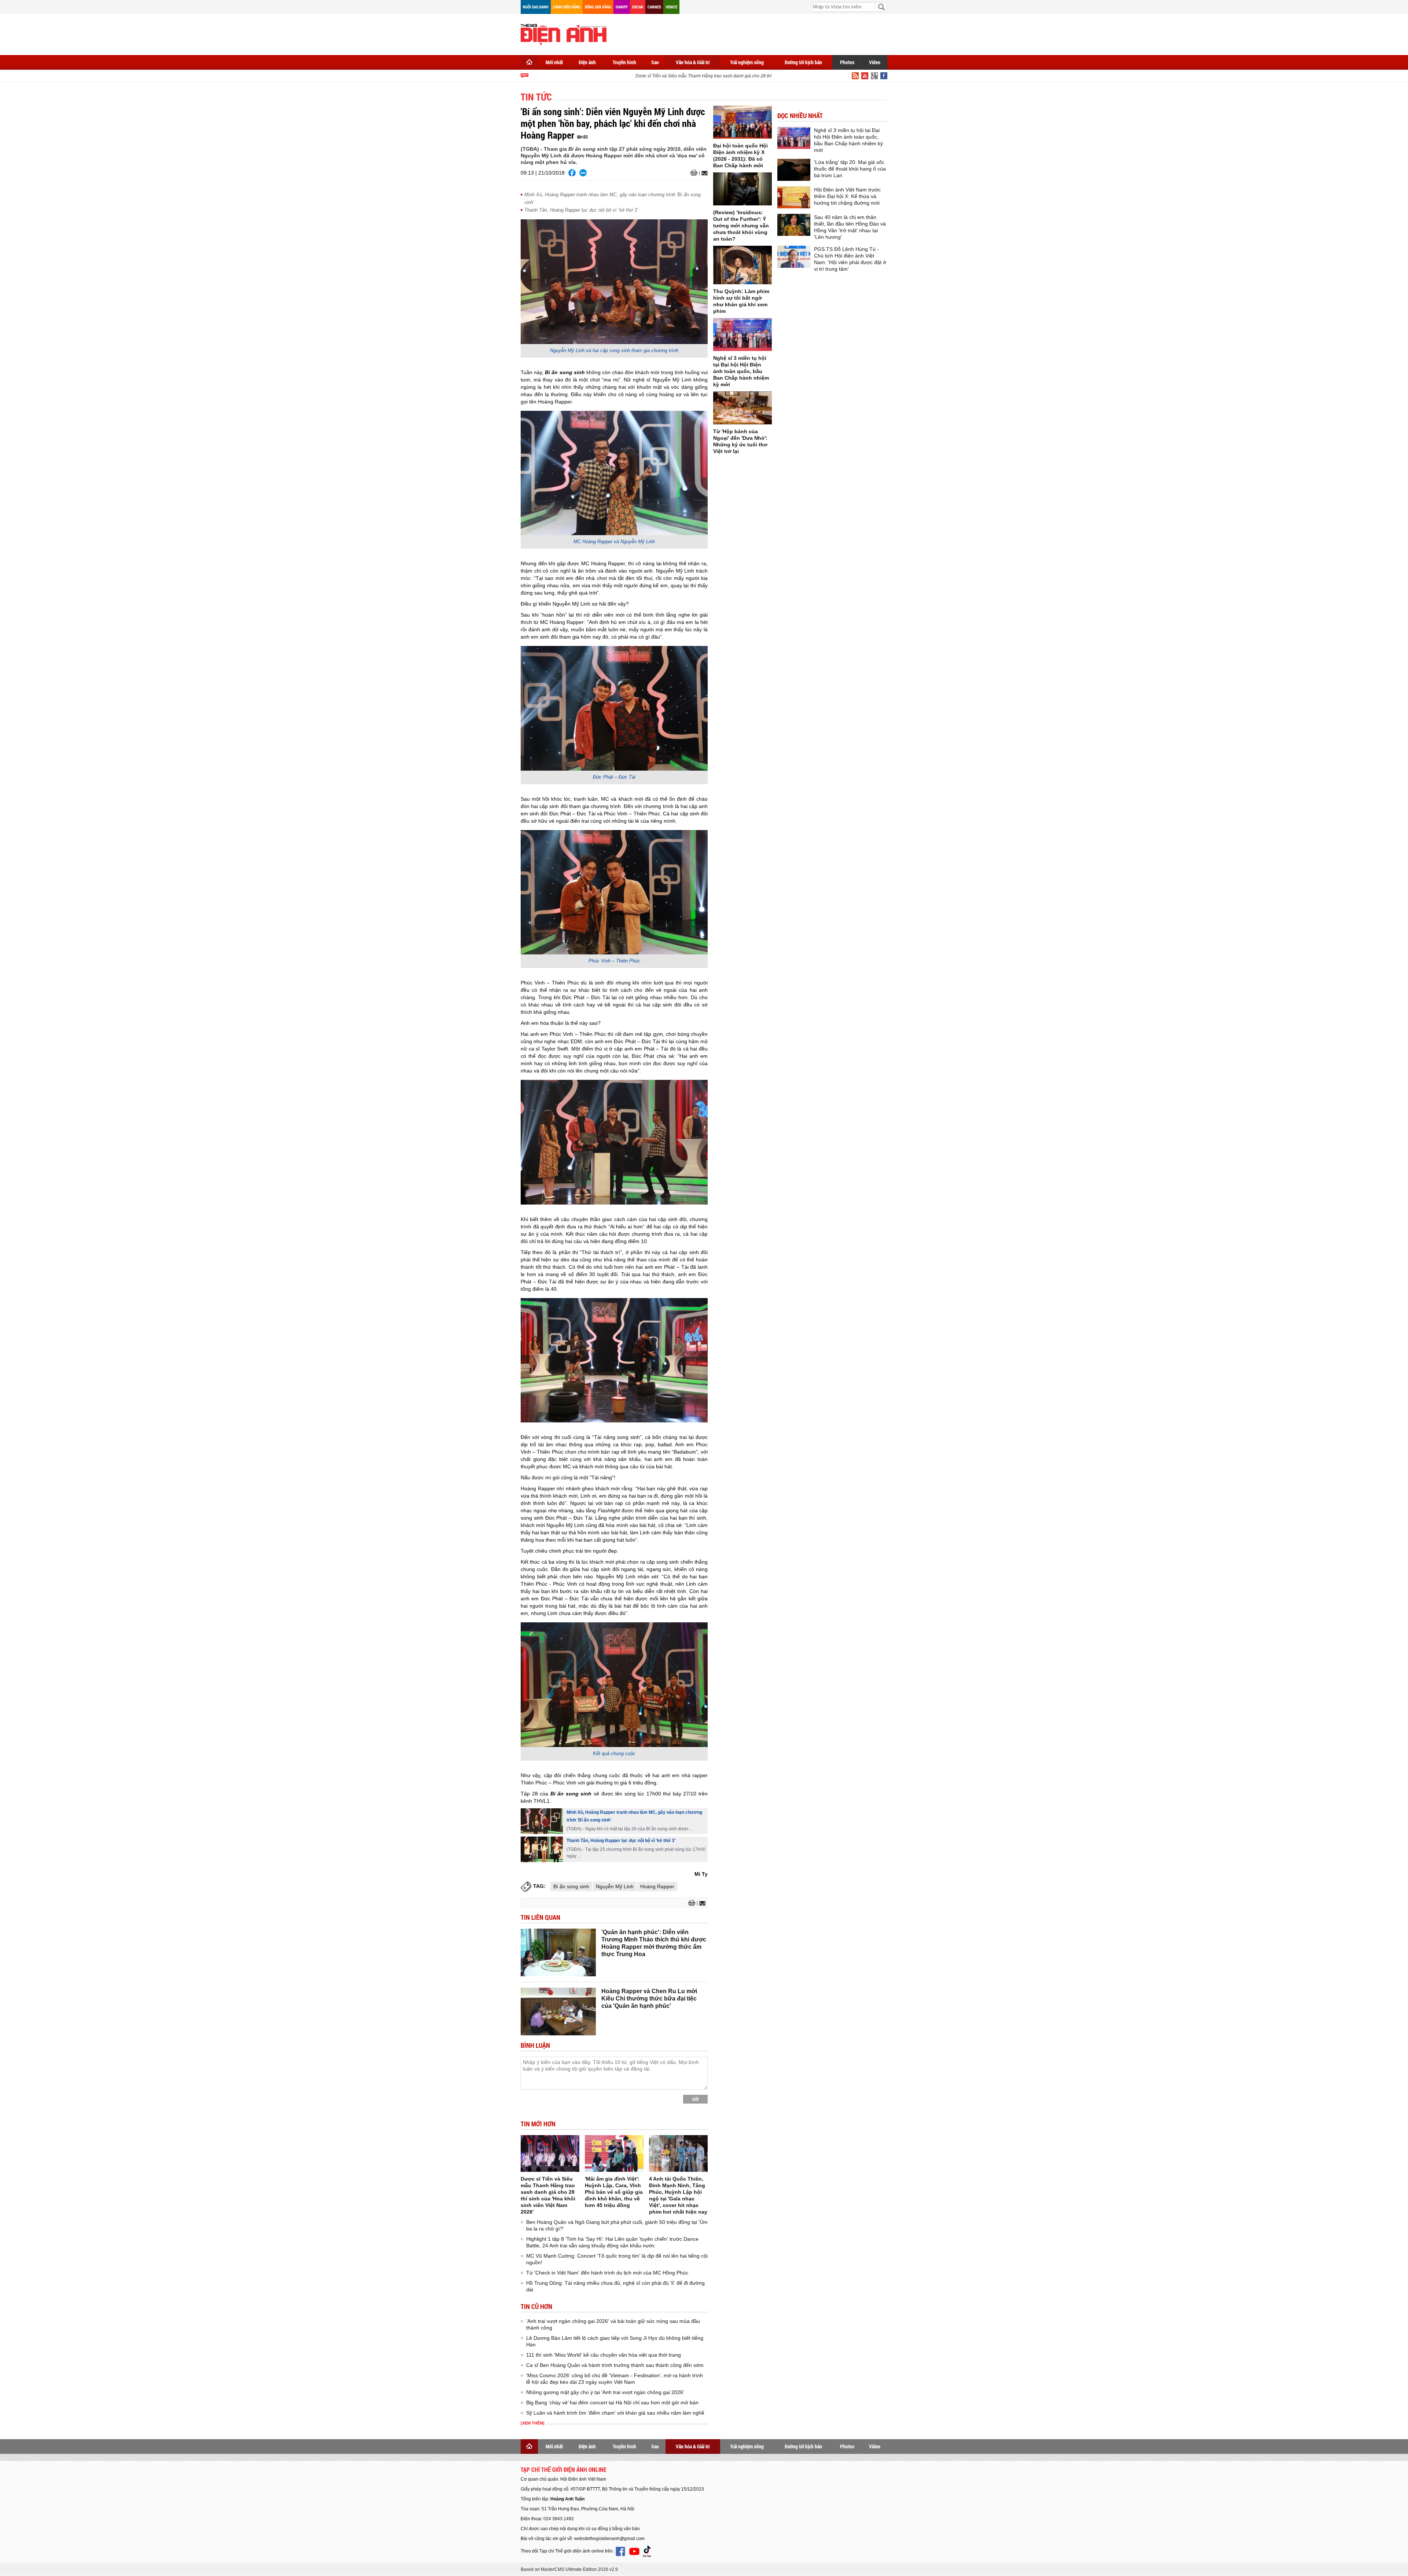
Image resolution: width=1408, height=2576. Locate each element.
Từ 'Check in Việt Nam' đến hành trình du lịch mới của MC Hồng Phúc (607, 2273)
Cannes (654, 7)
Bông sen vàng (598, 7)
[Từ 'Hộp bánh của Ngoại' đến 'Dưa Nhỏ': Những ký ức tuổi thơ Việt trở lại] (742, 408)
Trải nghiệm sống (747, 62)
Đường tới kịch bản (803, 62)
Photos (847, 62)
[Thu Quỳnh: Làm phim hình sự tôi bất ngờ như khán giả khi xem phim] (742, 265)
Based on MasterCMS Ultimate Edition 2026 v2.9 (569, 2569)
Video (875, 62)
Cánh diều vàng (567, 7)
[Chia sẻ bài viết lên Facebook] (572, 173)
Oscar (638, 7)
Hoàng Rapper (657, 1886)
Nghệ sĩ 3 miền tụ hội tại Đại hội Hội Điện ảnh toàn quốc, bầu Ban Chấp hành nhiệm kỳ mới (741, 371)
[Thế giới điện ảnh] (564, 34)
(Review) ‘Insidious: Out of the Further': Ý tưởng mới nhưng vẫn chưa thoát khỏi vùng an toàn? (741, 226)
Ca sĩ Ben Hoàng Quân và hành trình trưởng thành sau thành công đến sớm (615, 2365)
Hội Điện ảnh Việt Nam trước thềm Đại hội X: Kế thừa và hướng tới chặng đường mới (847, 196)
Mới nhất (554, 62)
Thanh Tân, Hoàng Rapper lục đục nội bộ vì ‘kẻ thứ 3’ (581, 210)
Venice (671, 7)
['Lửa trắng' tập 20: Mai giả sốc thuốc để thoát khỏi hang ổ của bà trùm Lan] (794, 170)
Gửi (695, 2099)
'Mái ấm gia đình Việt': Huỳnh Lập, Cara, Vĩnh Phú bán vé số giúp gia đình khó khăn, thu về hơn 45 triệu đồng (614, 2192)
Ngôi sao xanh (536, 7)
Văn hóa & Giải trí (693, 62)
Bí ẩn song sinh (571, 1886)
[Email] (703, 173)
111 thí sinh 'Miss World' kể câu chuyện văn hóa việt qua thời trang (604, 2355)
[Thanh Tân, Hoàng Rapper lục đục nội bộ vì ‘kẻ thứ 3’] (542, 1849)
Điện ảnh (587, 62)
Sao (655, 62)
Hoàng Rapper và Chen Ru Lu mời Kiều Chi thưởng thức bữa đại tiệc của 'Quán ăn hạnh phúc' (649, 1998)
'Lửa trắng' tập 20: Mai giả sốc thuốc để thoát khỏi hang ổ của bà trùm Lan (850, 169)
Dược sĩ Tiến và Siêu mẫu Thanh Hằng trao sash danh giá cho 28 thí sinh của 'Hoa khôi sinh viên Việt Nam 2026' (709, 76)
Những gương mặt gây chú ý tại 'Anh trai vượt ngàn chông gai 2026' (605, 2392)
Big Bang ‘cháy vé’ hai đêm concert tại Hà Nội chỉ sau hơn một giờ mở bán (612, 2403)
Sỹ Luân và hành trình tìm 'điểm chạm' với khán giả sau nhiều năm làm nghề (615, 2413)
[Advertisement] (754, 33)
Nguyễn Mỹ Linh (615, 1886)
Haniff (622, 7)
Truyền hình (624, 62)
